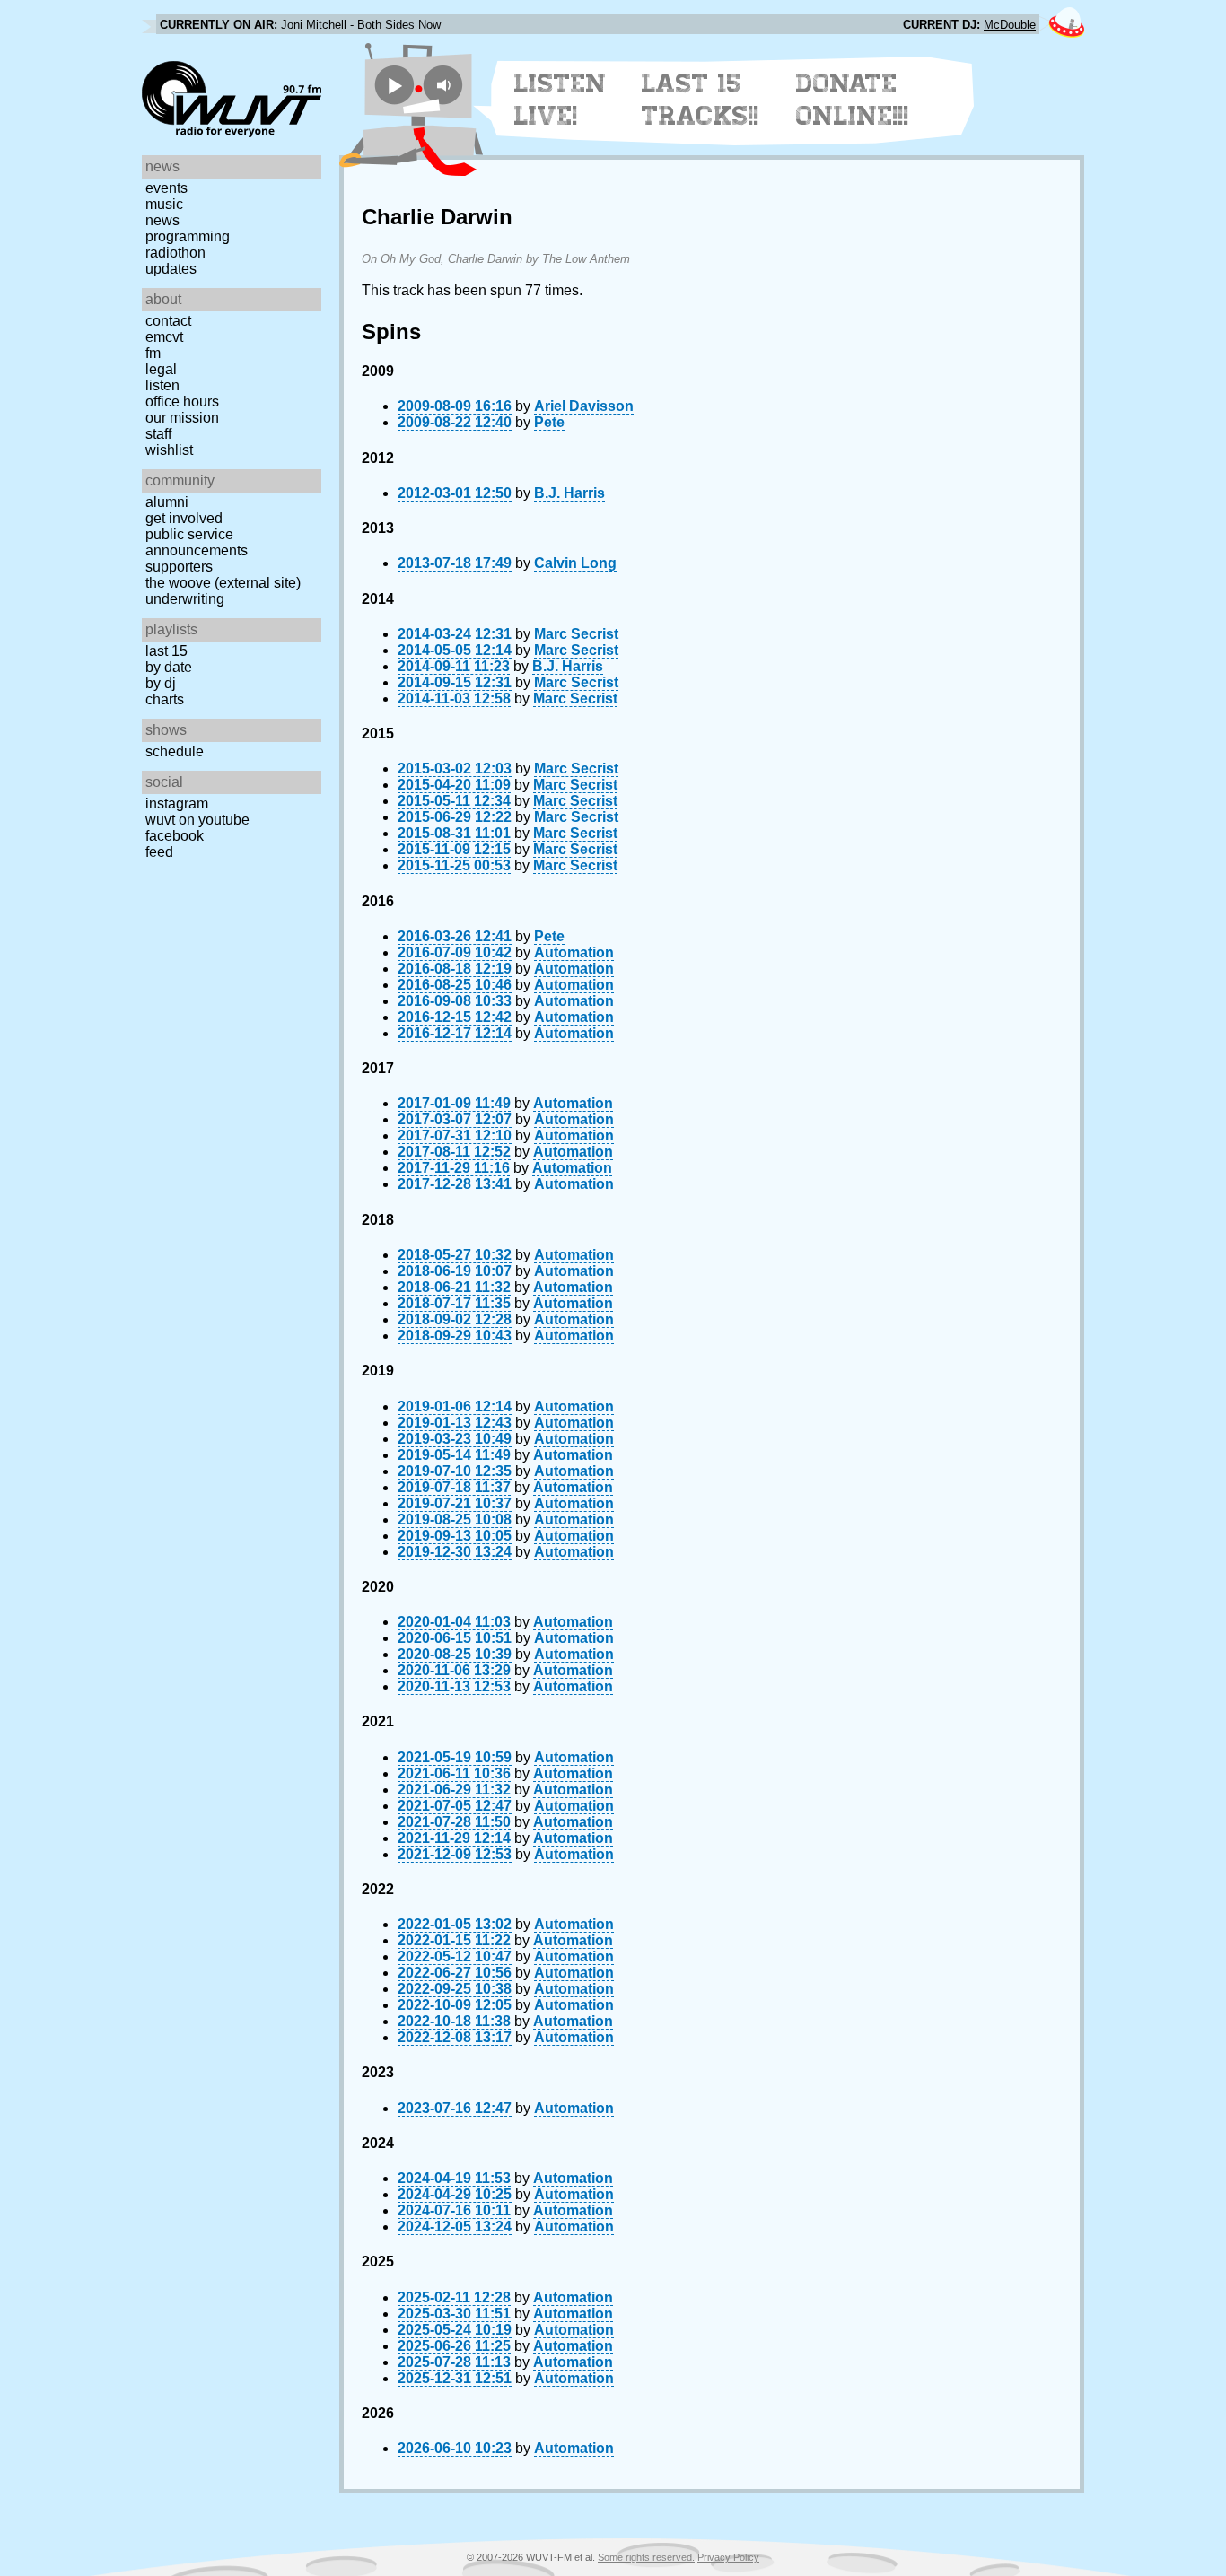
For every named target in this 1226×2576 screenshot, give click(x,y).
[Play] (394, 85)
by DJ (161, 683)
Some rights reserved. (646, 2557)
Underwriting (185, 599)
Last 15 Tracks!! (701, 100)
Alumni (167, 502)
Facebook (175, 836)
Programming (188, 236)
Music (164, 204)
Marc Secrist (576, 634)
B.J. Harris (569, 493)
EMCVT (164, 337)
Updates (171, 269)
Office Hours (182, 402)
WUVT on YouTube (197, 820)
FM (153, 353)
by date (169, 667)
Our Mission (182, 418)
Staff (158, 434)
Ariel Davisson (584, 406)
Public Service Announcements (197, 542)
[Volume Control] (446, 85)
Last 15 (166, 651)
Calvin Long (575, 563)
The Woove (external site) (223, 583)
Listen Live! (560, 100)
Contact (168, 321)
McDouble (1010, 25)
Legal (161, 369)
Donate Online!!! (853, 100)
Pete (549, 422)
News (162, 220)
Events (166, 188)
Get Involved (184, 518)
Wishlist (169, 450)
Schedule (175, 751)
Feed (159, 852)
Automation (574, 952)
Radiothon (175, 253)
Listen (162, 385)
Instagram (177, 803)
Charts (165, 699)
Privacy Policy (728, 2557)
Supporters (179, 567)
